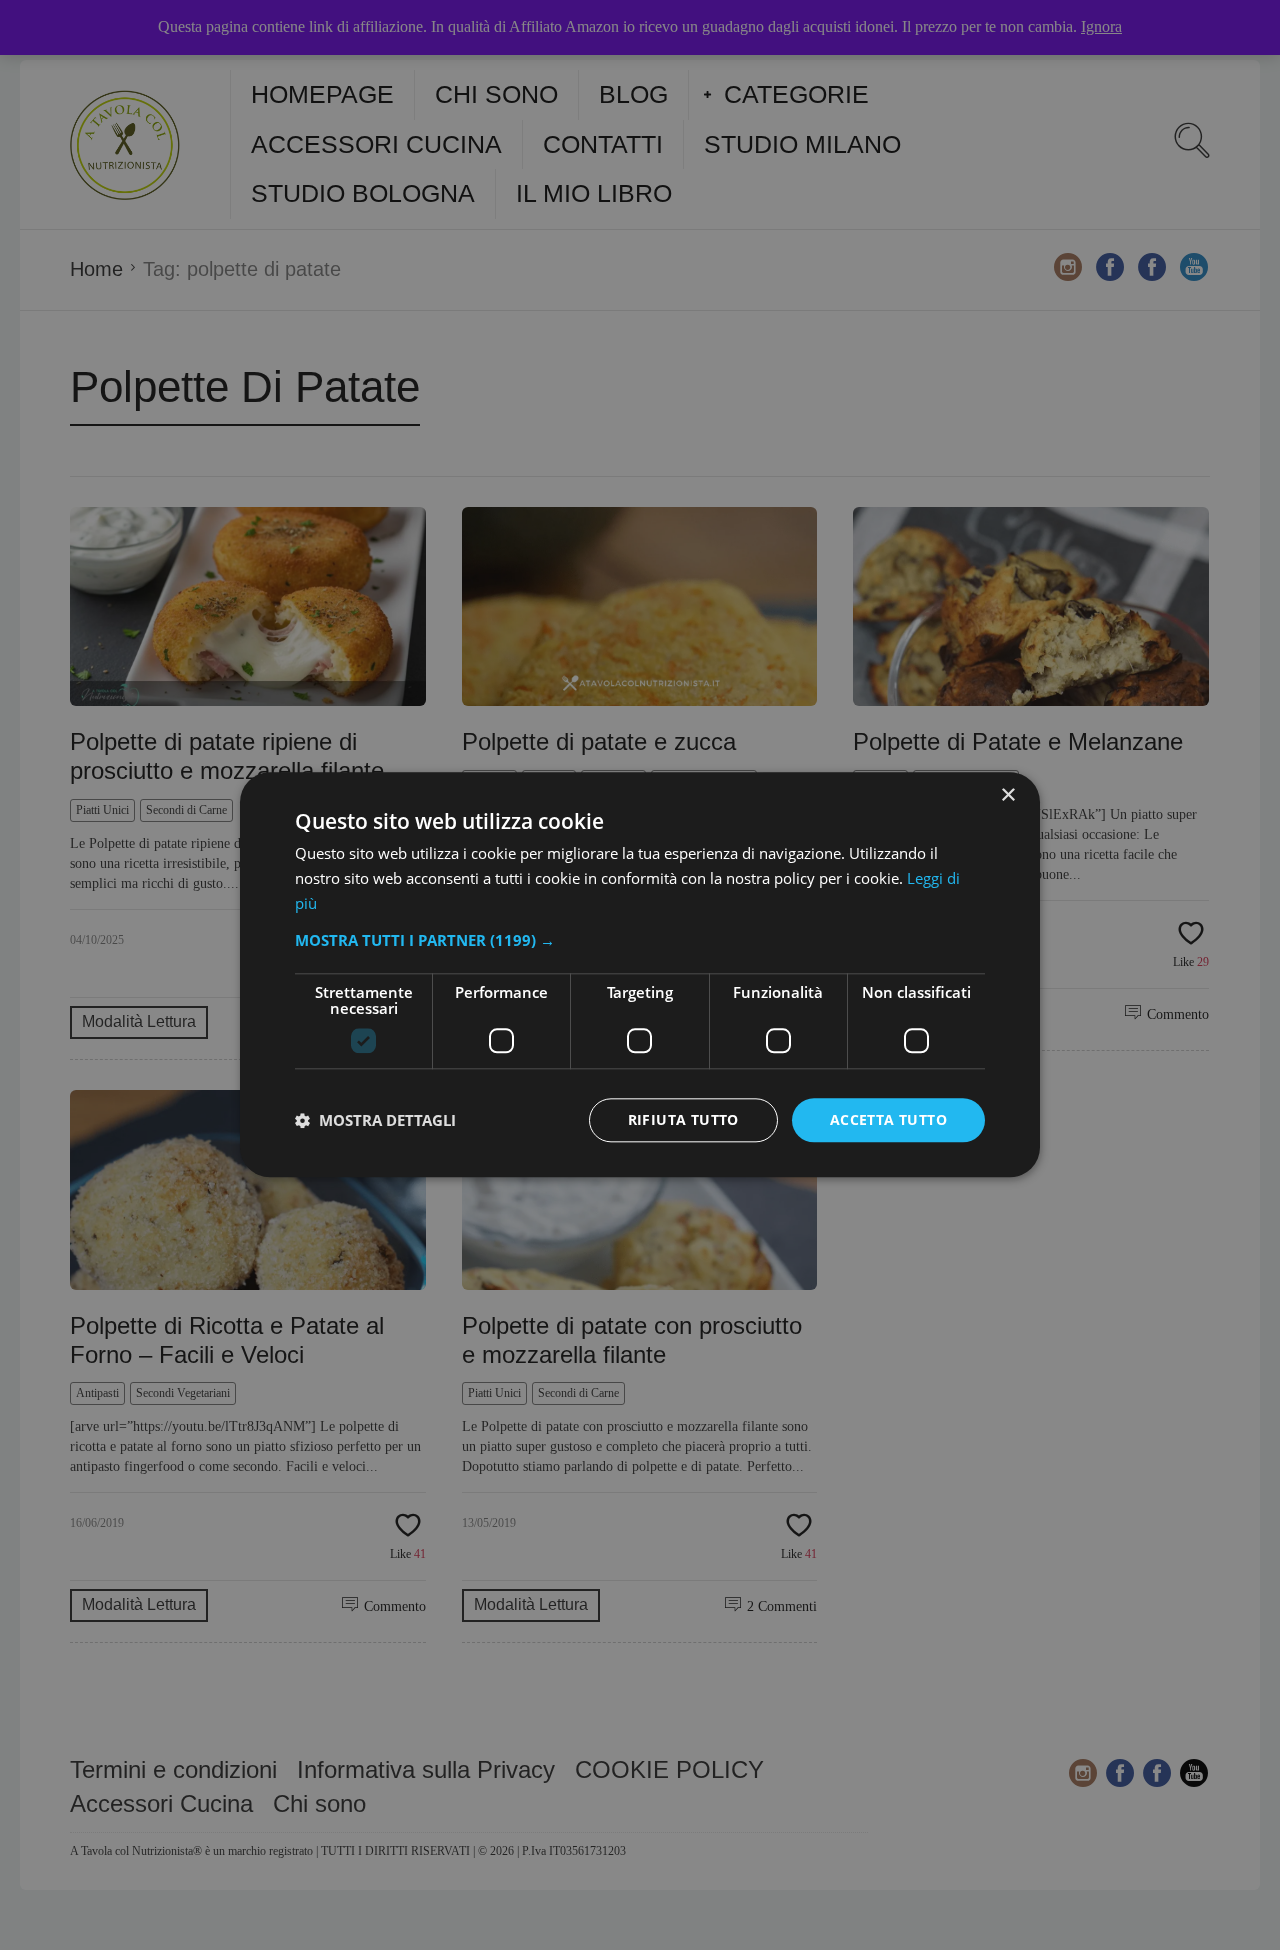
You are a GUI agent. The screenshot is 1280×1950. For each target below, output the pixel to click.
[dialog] (640, 974)
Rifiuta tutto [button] (683, 1119)
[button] (640, 940)
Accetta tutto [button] (888, 1119)
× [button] (1007, 795)
